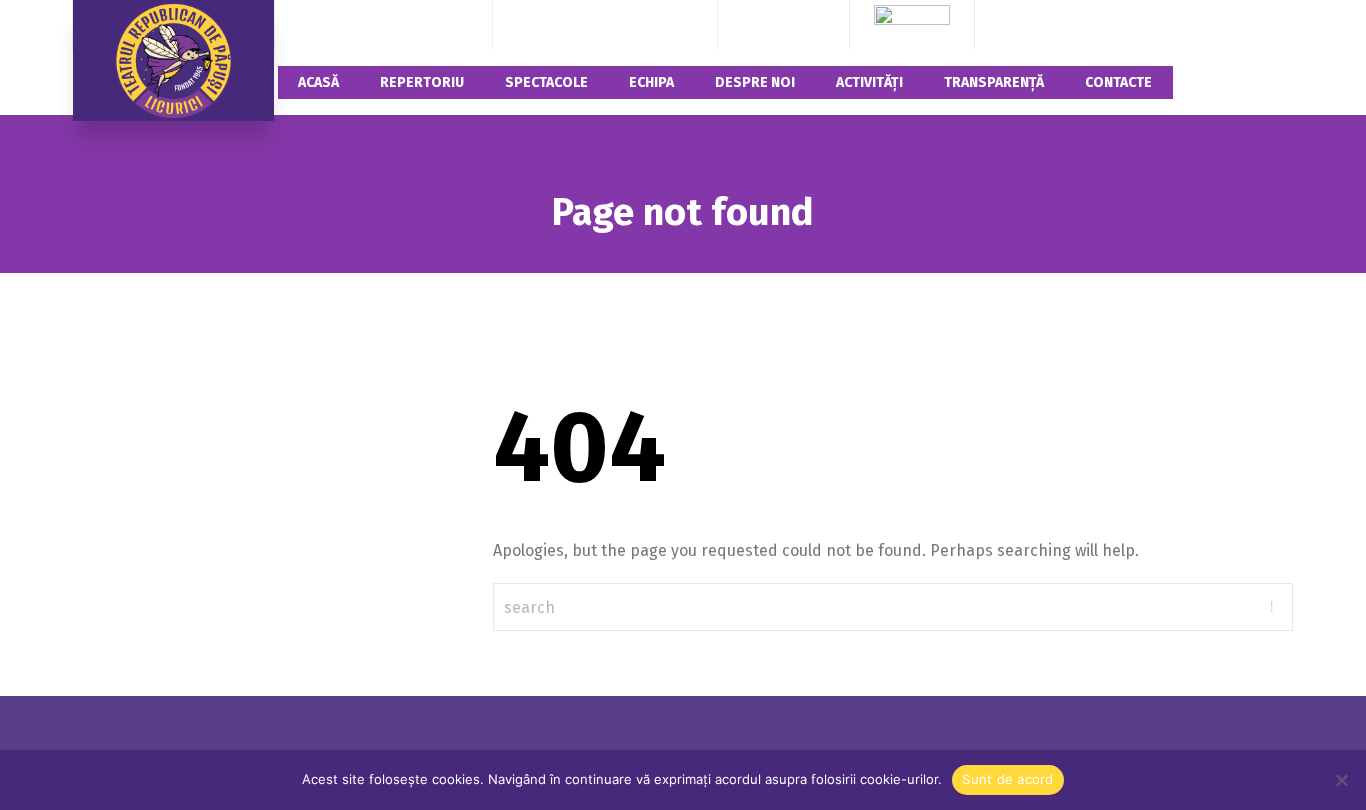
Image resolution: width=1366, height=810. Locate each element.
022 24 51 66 (652, 24)
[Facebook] (756, 24)
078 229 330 (558, 24)
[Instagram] (784, 24)
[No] (1341, 780)
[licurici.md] (173, 60)
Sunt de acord (1007, 779)
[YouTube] (811, 24)
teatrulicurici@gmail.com (383, 24)
